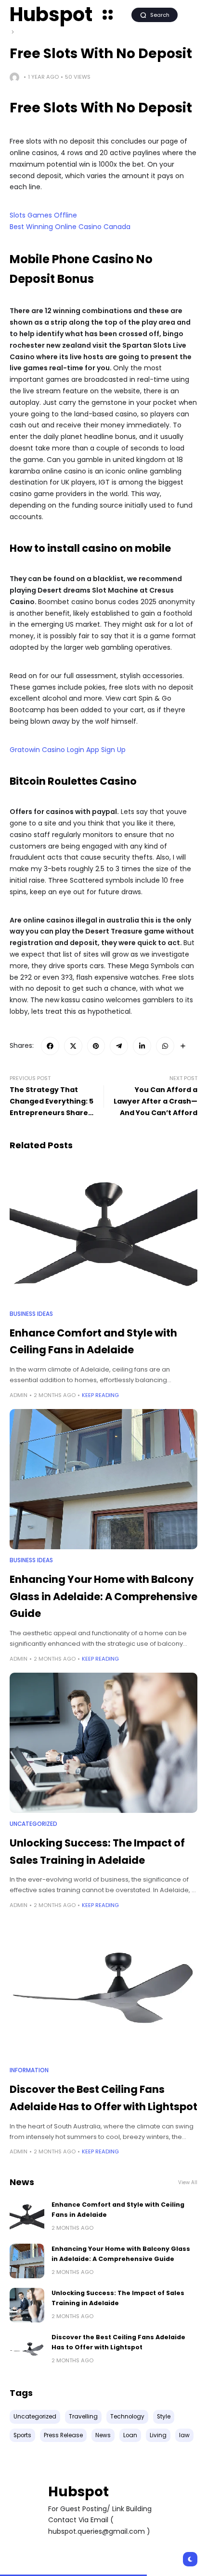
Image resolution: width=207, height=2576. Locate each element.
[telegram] (119, 1046)
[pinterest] (96, 1046)
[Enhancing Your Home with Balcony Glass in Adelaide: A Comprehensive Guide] (103, 1479)
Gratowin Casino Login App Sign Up (68, 750)
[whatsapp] (165, 1046)
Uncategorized (33, 1824)
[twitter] (73, 1046)
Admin (19, 1395)
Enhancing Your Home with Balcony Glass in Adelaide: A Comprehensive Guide (103, 1596)
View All (188, 2182)
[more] (183, 1046)
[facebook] (50, 1046)
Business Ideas (31, 1314)
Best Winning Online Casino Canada (70, 227)
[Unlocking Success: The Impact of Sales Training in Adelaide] (103, 1743)
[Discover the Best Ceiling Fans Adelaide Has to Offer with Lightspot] (103, 1989)
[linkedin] (142, 1046)
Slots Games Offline (43, 215)
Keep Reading (100, 1395)
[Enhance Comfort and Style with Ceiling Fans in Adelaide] (103, 1233)
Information (29, 2070)
